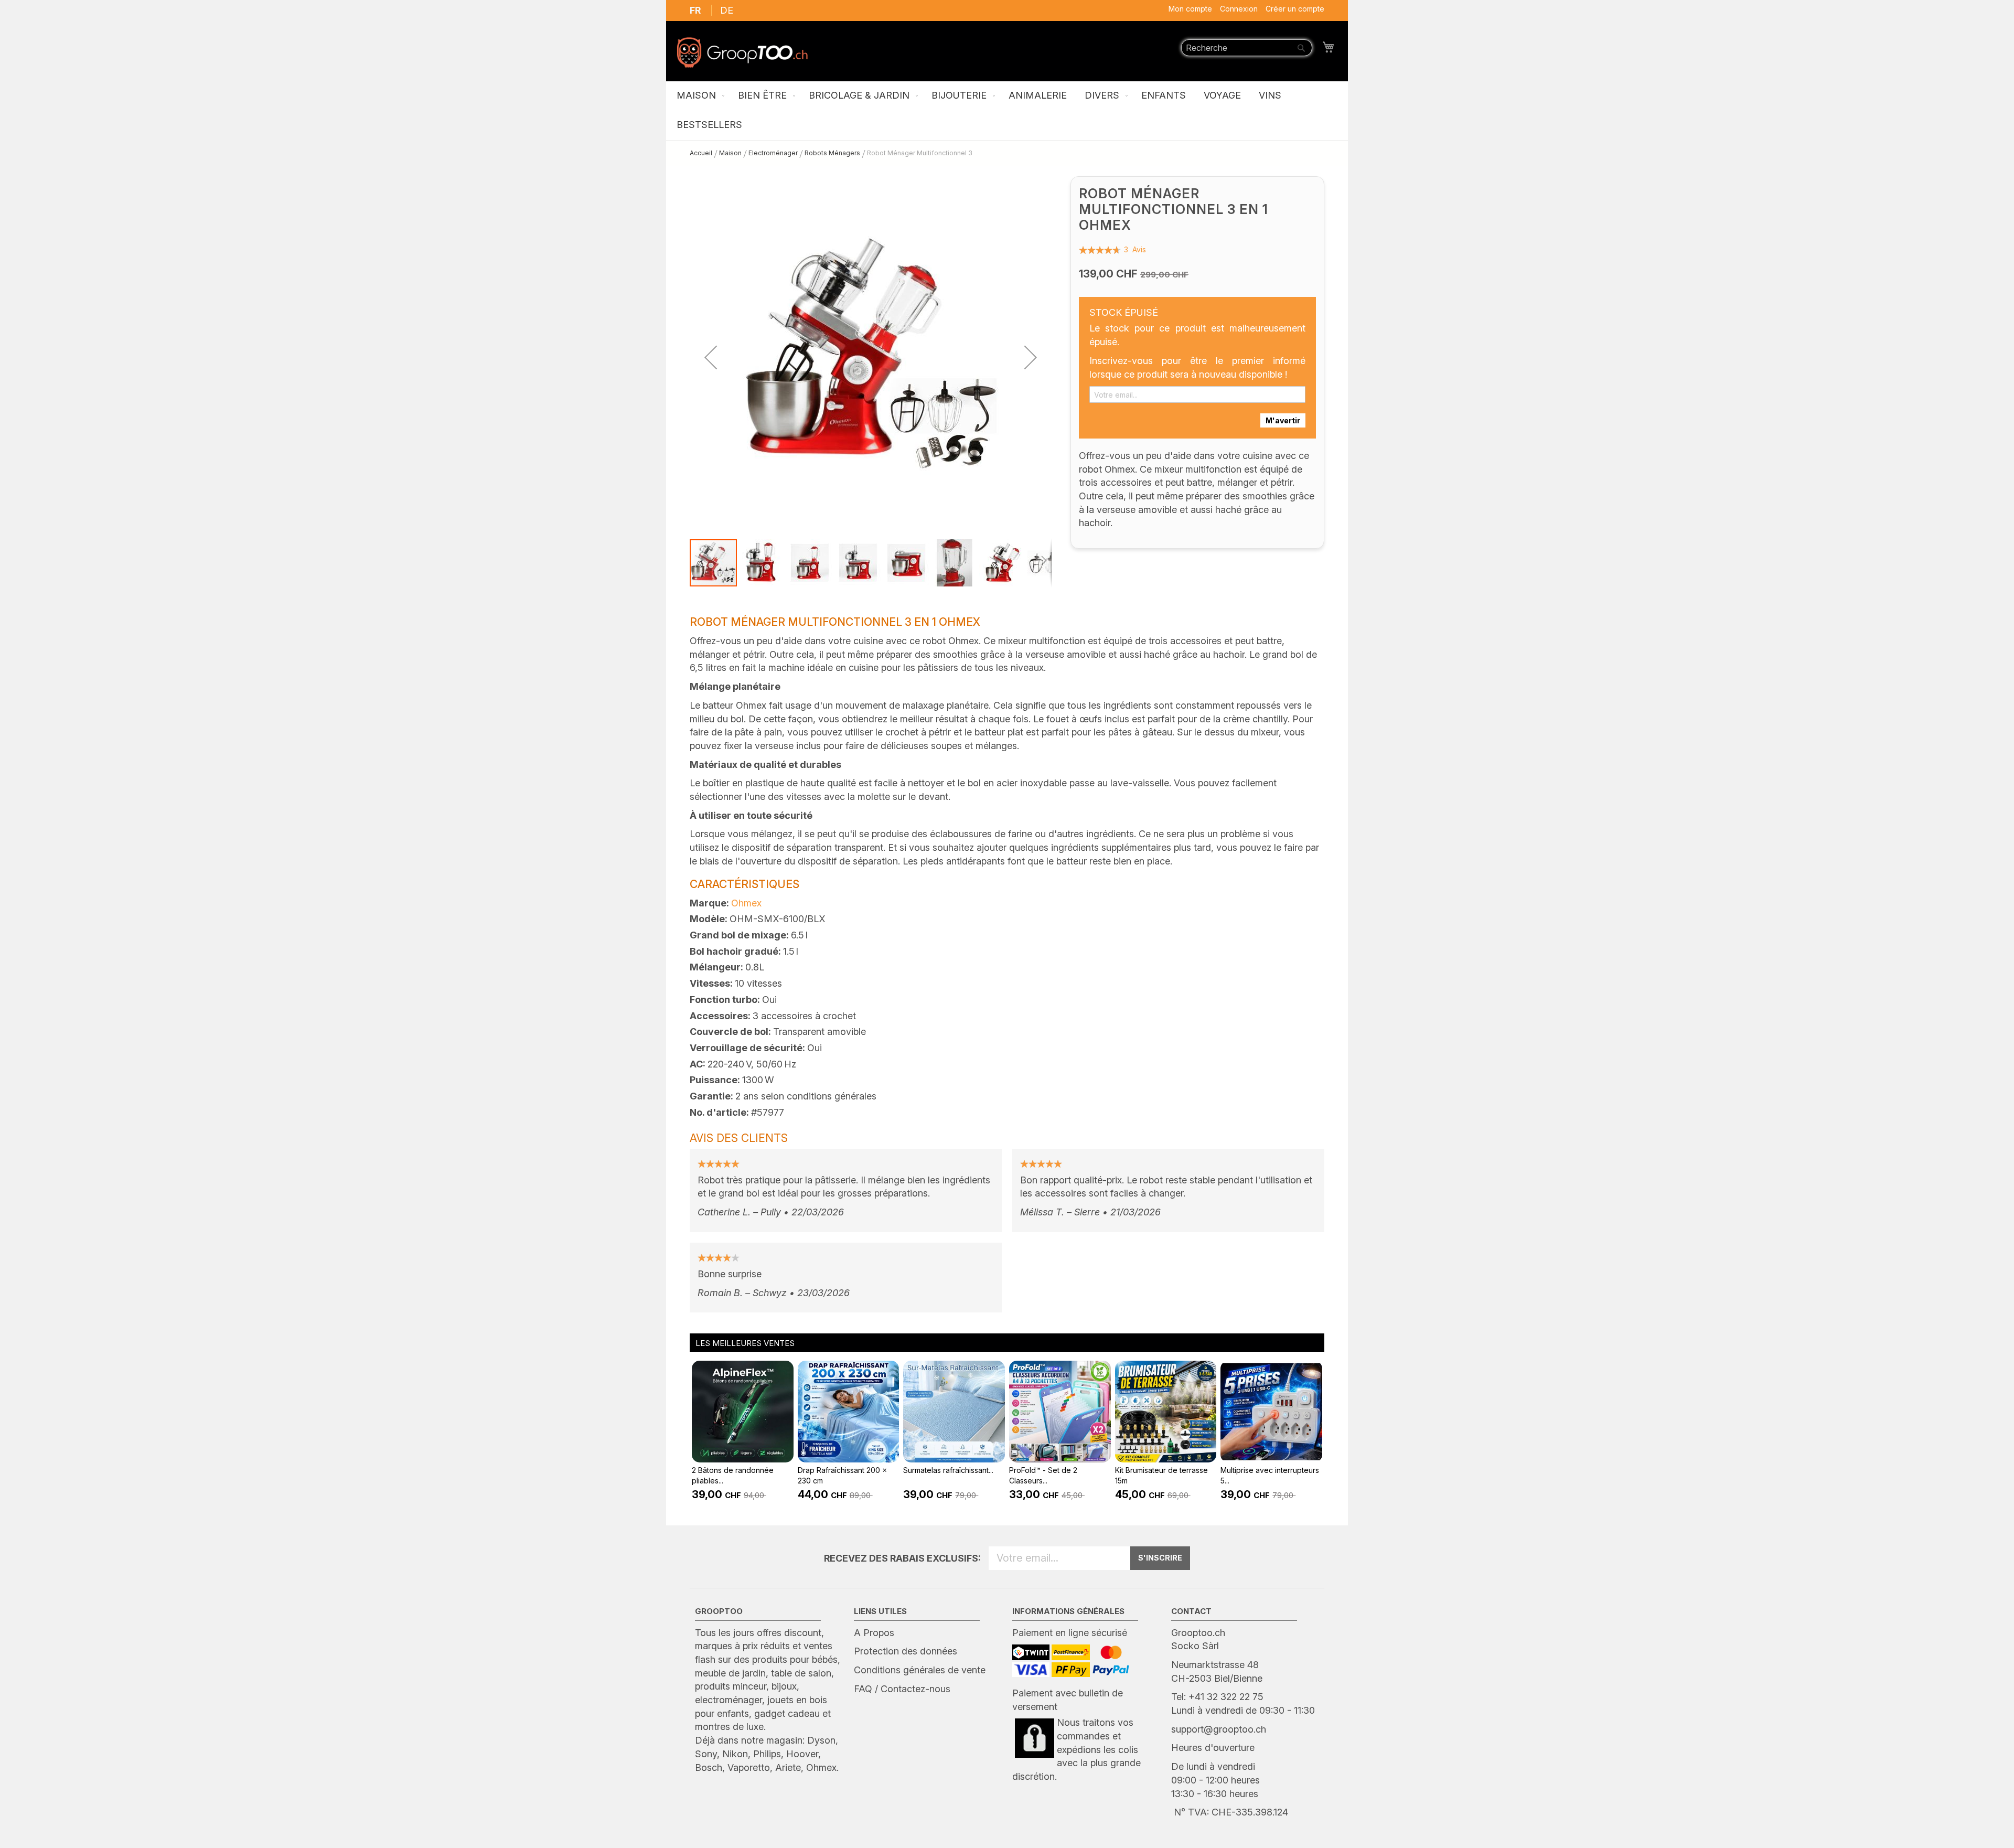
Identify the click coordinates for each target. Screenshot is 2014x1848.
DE (727, 10)
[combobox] (1247, 48)
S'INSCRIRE (1160, 1558)
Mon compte (1190, 9)
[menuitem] (698, 96)
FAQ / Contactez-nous (902, 1689)
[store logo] (742, 52)
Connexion (1239, 9)
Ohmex (746, 903)
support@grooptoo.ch (1219, 1729)
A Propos (874, 1633)
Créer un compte (1295, 9)
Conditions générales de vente (920, 1670)
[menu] (1007, 111)
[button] (711, 357)
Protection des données (906, 1651)
